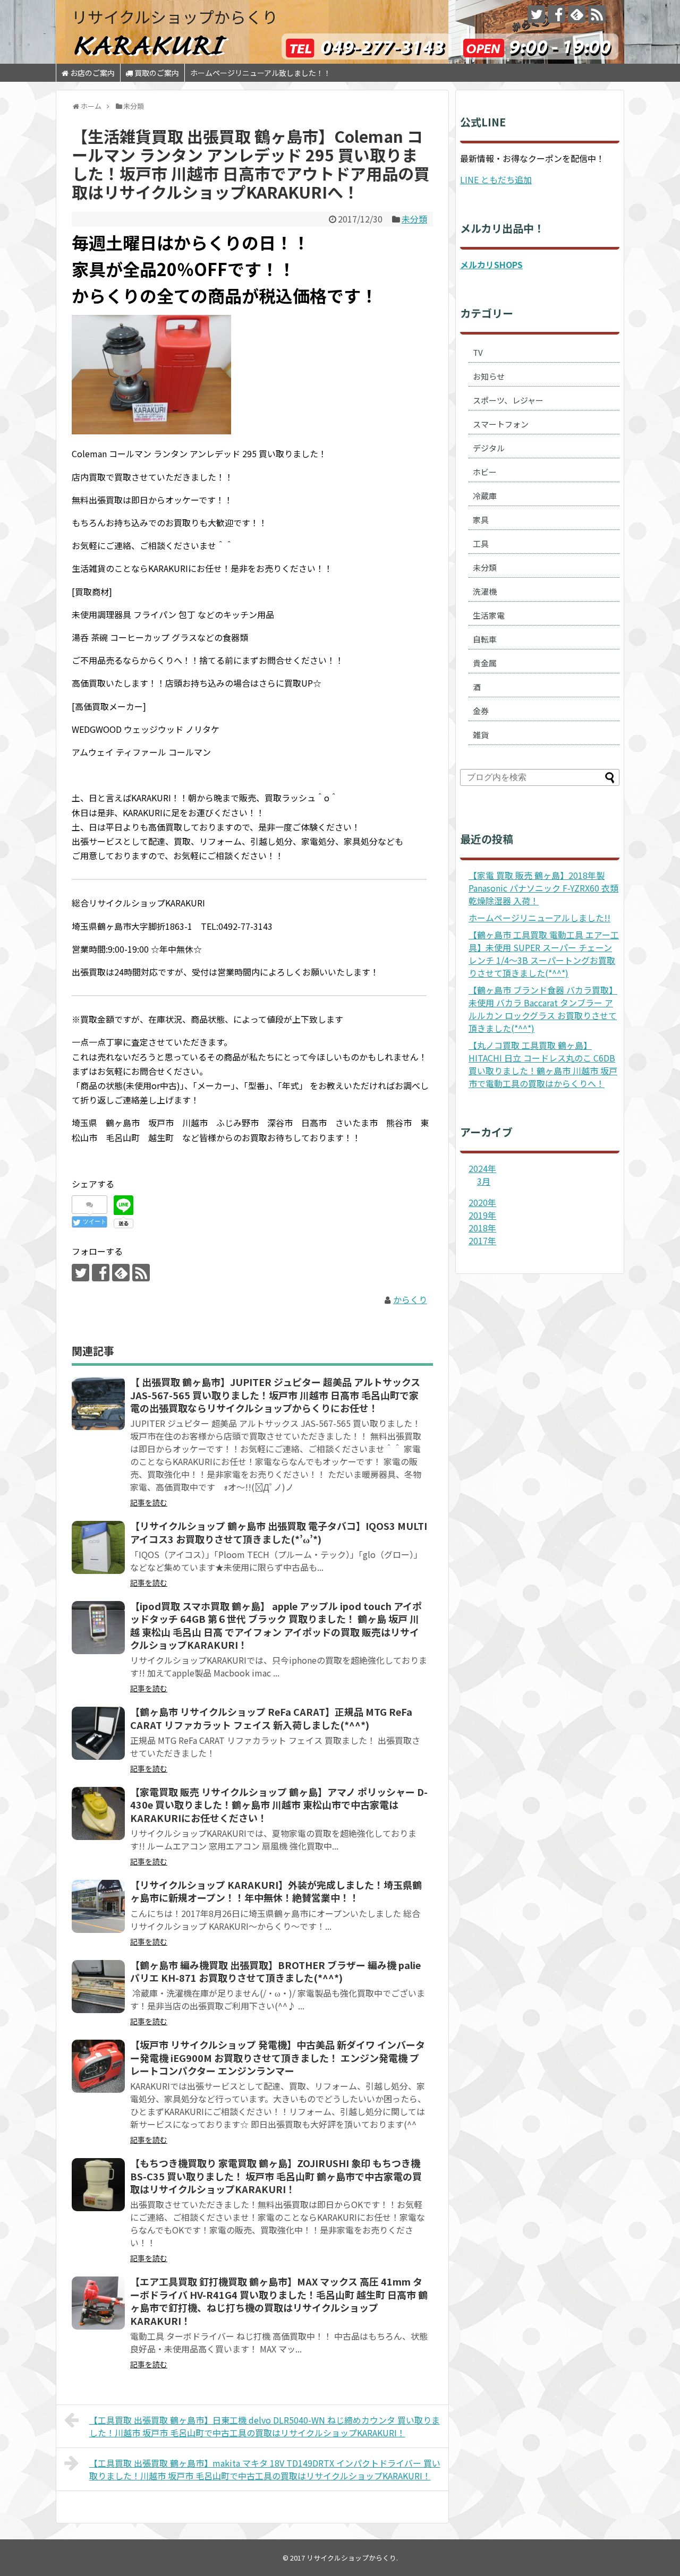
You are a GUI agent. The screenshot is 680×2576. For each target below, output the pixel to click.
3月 (484, 1181)
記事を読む (149, 1502)
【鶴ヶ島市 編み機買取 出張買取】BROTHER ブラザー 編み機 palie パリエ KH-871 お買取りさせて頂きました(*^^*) (275, 1971)
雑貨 (481, 735)
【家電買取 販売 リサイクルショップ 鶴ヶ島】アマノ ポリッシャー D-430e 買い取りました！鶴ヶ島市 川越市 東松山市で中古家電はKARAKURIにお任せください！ (279, 1805)
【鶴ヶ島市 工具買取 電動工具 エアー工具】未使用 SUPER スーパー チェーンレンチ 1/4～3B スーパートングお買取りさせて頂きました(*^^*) (544, 954)
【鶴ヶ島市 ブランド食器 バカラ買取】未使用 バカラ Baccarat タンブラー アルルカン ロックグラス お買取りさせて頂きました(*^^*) (543, 1009)
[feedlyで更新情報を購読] (577, 14)
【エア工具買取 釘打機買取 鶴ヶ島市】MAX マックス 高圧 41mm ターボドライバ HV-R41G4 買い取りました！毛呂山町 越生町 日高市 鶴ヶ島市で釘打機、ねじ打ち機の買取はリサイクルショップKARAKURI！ (279, 2301)
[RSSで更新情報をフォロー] (597, 14)
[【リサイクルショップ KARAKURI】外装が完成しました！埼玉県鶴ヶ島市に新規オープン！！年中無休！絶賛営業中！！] (98, 1906)
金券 (481, 711)
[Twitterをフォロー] (536, 14)
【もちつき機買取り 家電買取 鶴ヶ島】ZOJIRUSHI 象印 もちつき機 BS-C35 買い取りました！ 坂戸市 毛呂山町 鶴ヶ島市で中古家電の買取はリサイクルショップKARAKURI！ (276, 2176)
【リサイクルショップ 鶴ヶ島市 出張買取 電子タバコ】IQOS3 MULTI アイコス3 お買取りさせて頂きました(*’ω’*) (279, 1532)
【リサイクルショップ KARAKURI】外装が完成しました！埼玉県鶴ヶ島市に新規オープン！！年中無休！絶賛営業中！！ (276, 1891)
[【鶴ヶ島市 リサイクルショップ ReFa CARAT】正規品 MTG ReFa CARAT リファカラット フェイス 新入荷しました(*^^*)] (98, 1733)
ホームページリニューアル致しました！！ (261, 73)
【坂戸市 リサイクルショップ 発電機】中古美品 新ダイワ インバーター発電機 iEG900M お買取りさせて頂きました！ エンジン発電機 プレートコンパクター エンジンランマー (278, 2057)
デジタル (489, 448)
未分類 (414, 219)
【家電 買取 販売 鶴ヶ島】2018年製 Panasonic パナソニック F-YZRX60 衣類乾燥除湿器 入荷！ (543, 888)
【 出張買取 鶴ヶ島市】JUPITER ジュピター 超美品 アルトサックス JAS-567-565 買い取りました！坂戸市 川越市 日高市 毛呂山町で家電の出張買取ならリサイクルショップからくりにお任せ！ (275, 1395)
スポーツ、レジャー (508, 400)
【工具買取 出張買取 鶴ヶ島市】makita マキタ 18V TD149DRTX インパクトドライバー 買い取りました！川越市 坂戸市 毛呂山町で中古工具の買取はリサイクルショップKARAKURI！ (265, 2469)
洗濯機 (485, 591)
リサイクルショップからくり (175, 16)
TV (478, 352)
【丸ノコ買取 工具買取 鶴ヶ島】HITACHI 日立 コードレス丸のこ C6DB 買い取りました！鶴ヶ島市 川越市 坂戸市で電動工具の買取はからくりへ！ (543, 1064)
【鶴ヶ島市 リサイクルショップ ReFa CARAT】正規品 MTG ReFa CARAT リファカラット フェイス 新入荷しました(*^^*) (271, 1718)
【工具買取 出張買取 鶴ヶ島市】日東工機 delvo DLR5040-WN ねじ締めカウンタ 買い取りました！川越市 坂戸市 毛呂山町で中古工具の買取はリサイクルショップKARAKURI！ (265, 2426)
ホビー (485, 472)
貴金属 (485, 663)
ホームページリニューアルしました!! (539, 918)
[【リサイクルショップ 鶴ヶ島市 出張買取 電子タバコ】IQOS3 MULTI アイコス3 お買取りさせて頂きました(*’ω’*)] (98, 1547)
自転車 (485, 639)
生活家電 (489, 615)
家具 (481, 520)
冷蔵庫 (485, 496)
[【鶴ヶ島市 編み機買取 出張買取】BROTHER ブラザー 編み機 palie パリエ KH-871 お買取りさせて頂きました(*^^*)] (98, 1987)
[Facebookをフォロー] (556, 14)
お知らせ (489, 376)
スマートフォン (501, 424)
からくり (410, 1299)
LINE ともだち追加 (496, 179)
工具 (481, 544)
